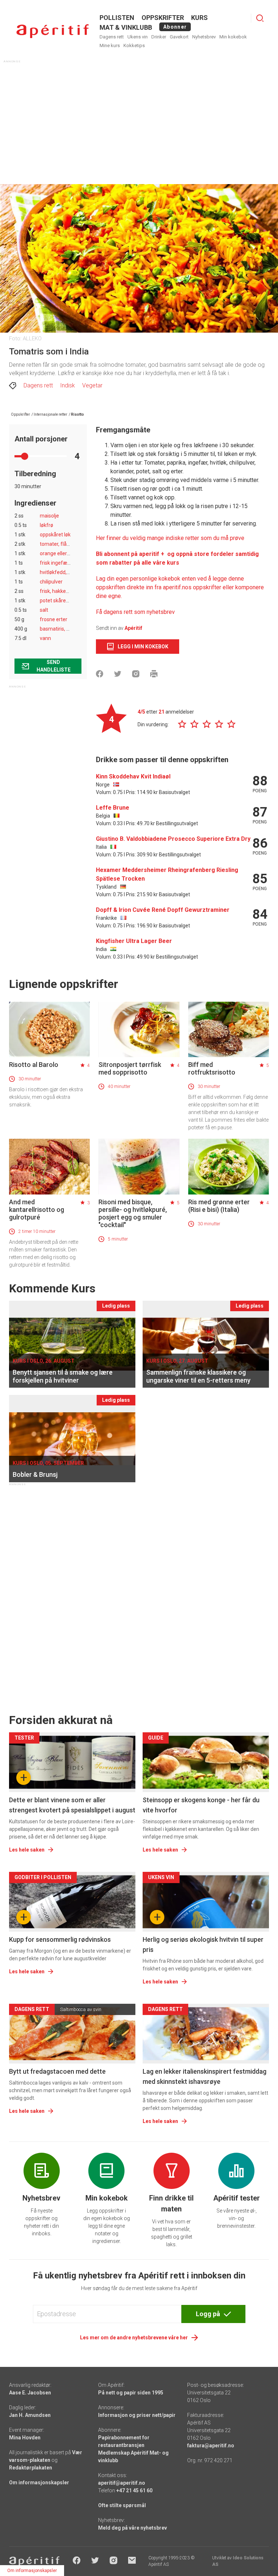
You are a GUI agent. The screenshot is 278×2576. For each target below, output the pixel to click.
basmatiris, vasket (61, 629)
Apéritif (133, 628)
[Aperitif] (52, 31)
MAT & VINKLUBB (126, 27)
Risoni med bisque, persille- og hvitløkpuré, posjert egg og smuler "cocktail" (133, 1213)
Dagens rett (112, 37)
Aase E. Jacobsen (30, 2393)
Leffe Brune (113, 808)
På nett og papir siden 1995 (131, 2393)
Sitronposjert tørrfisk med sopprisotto (130, 1068)
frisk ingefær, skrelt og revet (72, 563)
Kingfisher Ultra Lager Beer (134, 941)
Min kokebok (233, 37)
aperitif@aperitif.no (122, 2483)
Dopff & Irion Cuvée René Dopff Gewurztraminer (163, 910)
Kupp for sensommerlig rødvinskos (60, 1939)
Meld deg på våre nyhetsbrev (132, 2528)
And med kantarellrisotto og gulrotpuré (37, 1210)
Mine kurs (110, 45)
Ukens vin (138, 37)
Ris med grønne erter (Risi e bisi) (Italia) (219, 1206)
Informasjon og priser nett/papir (137, 2415)
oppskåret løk (55, 535)
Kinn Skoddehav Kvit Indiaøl (133, 776)
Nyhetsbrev (204, 37)
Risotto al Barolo (34, 1065)
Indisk (68, 385)
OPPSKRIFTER (163, 18)
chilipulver (51, 582)
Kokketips (134, 45)
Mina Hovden (25, 2438)
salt (44, 610)
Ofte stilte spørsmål (122, 2505)
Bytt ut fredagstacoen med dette (57, 2071)
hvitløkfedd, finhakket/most (72, 572)
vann (45, 638)
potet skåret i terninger (66, 601)
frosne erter (54, 619)
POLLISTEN (117, 18)
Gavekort (179, 37)
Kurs (199, 18)
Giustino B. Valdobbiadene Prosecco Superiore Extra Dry (173, 839)
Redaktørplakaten (31, 2468)
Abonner (175, 27)
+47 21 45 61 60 (134, 2490)
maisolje (49, 516)
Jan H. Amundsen (30, 2415)
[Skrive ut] (154, 674)
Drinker (159, 37)
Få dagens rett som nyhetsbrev (135, 612)
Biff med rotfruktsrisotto (212, 1068)
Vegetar (92, 385)
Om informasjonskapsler (39, 2482)
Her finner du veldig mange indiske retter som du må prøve (170, 538)
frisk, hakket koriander (65, 591)
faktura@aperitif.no (211, 2446)
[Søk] (260, 18)
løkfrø (47, 525)
